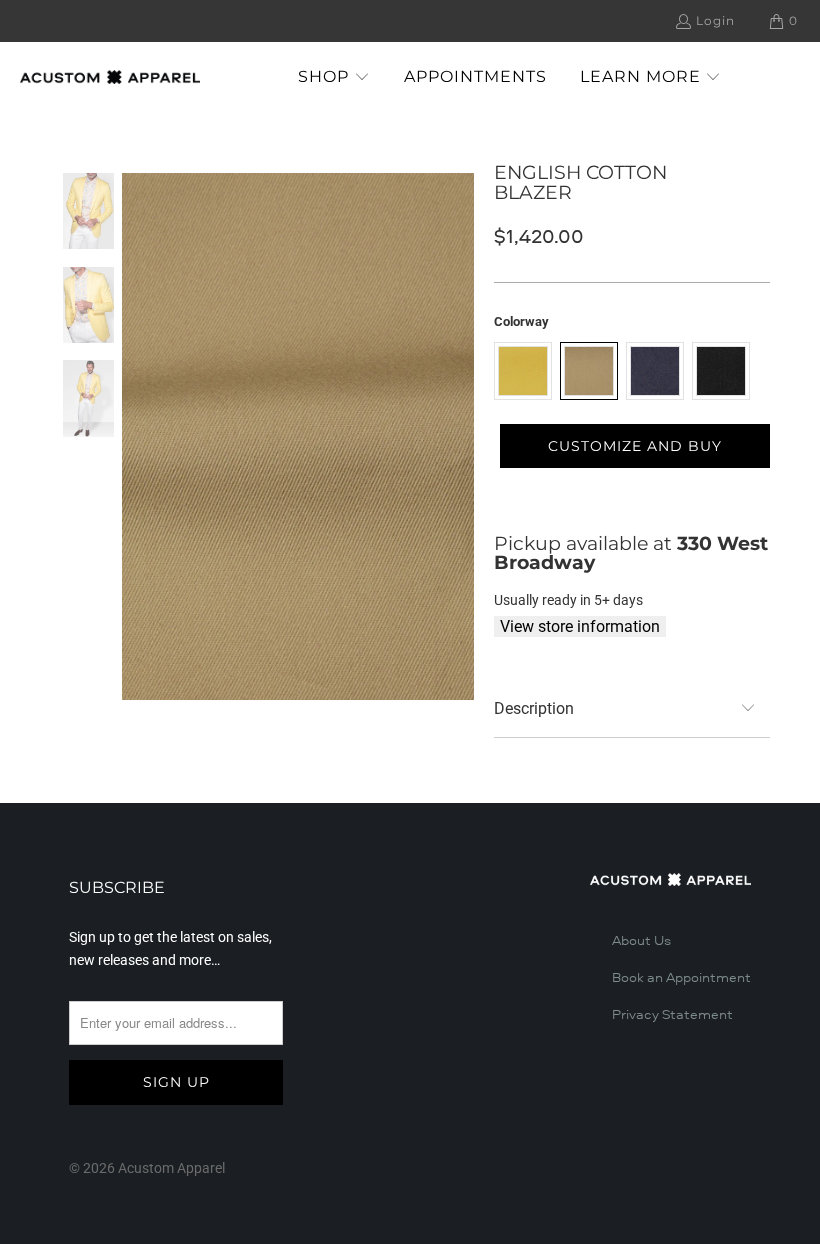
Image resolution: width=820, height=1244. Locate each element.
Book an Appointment (681, 978)
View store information (580, 626)
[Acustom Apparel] (110, 77)
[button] (334, 77)
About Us (641, 941)
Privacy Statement (672, 1015)
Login (715, 20)
